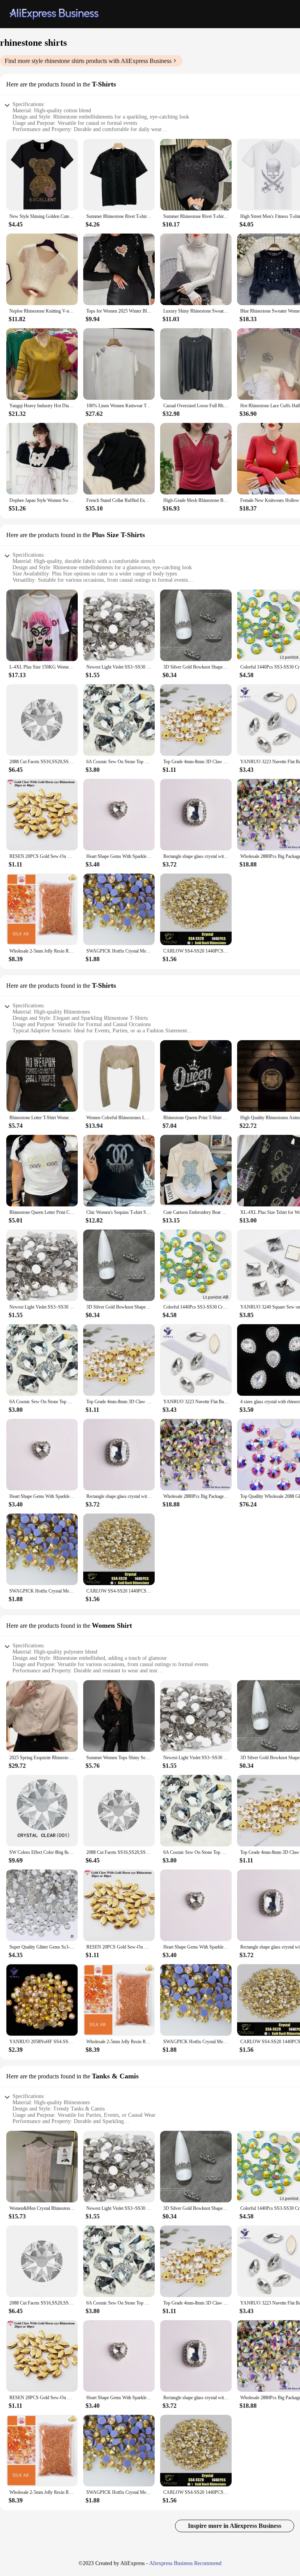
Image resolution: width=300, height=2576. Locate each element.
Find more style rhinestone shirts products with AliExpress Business (88, 61)
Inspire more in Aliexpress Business (235, 2526)
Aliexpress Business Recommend (185, 2563)
